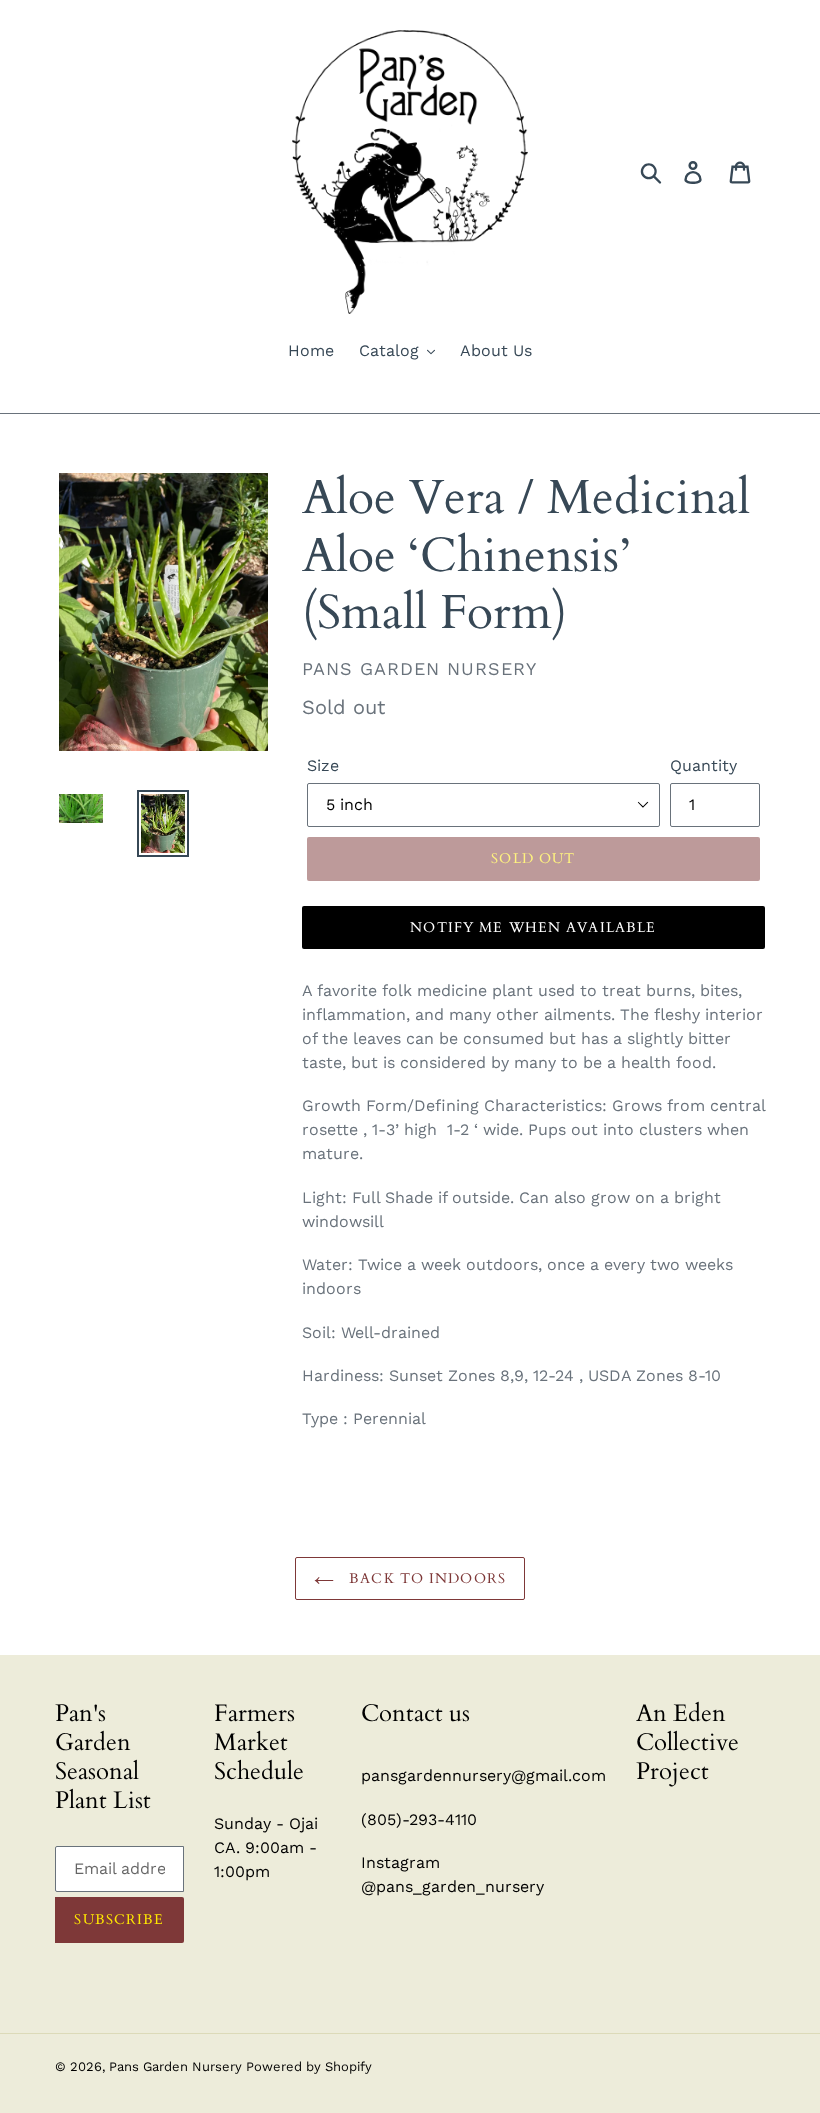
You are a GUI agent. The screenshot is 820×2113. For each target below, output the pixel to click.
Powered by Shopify (309, 2066)
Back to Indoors (425, 1578)
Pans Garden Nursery (177, 2066)
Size (323, 765)
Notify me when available (533, 927)
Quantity (703, 765)
